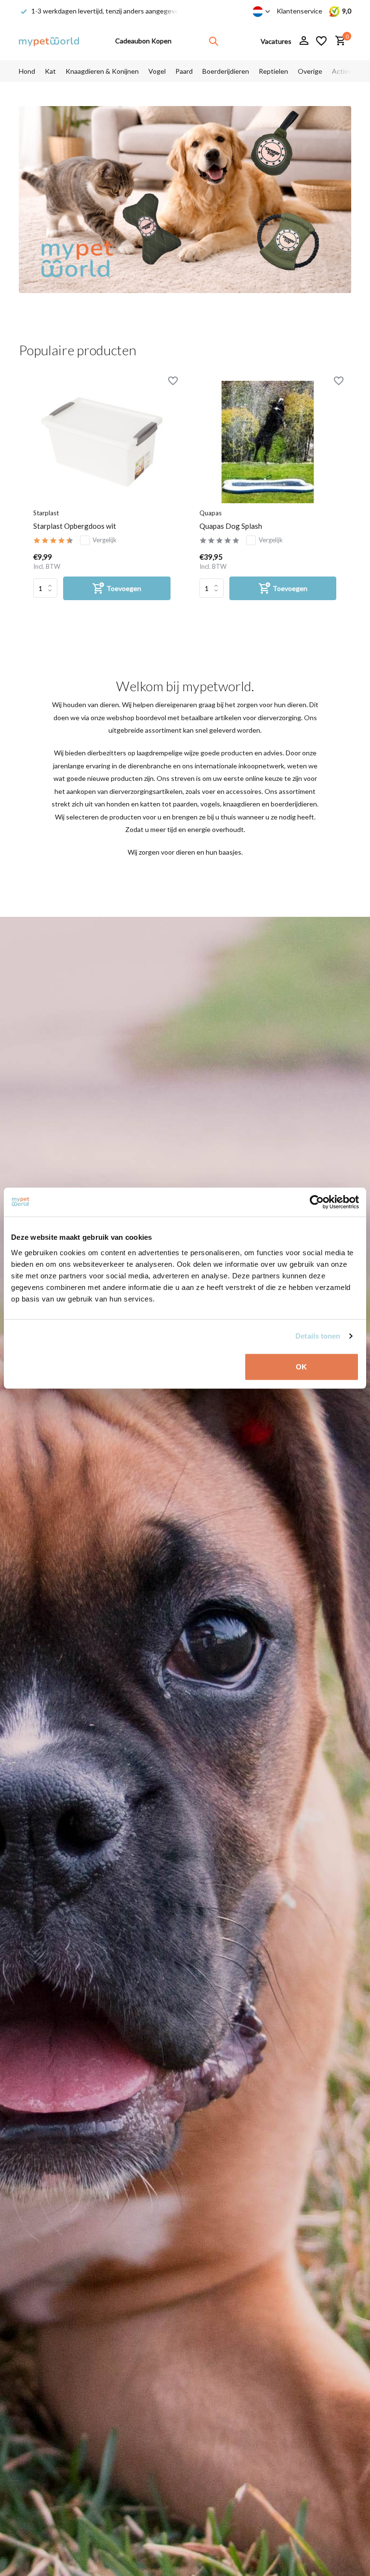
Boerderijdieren (226, 71)
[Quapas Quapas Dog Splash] (268, 442)
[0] (338, 41)
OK (301, 1366)
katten (150, 804)
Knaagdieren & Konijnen (102, 71)
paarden (185, 804)
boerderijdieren (294, 804)
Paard (184, 71)
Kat (50, 71)
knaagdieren (242, 804)
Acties (342, 71)
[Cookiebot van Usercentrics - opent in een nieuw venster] (317, 1202)
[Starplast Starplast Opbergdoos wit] (102, 442)
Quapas (211, 513)
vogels (210, 804)
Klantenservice (299, 11)
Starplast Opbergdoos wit (75, 526)
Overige (310, 71)
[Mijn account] (304, 41)
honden (118, 804)
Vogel (157, 71)
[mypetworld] (49, 41)
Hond (27, 71)
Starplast (46, 513)
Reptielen (273, 71)
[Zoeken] (213, 41)
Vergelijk (105, 540)
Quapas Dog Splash (231, 526)
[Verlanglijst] (321, 41)
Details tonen (318, 1336)
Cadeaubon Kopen (143, 41)
